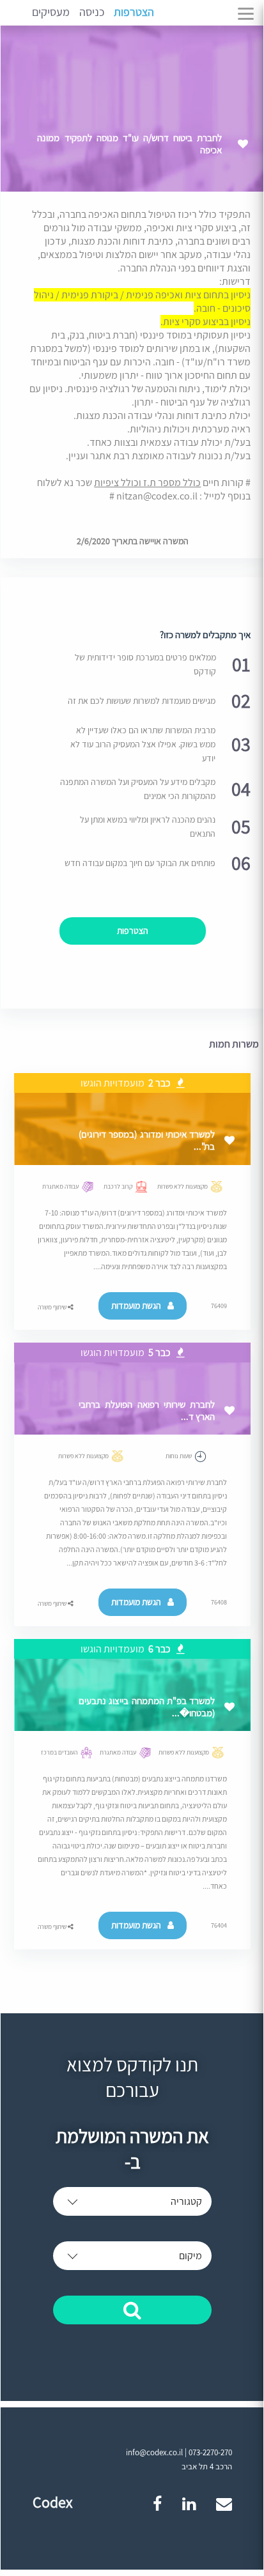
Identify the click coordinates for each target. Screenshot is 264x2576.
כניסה (92, 12)
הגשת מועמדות (136, 1306)
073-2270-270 (210, 2452)
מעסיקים (51, 12)
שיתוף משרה (53, 1307)
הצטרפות (134, 12)
